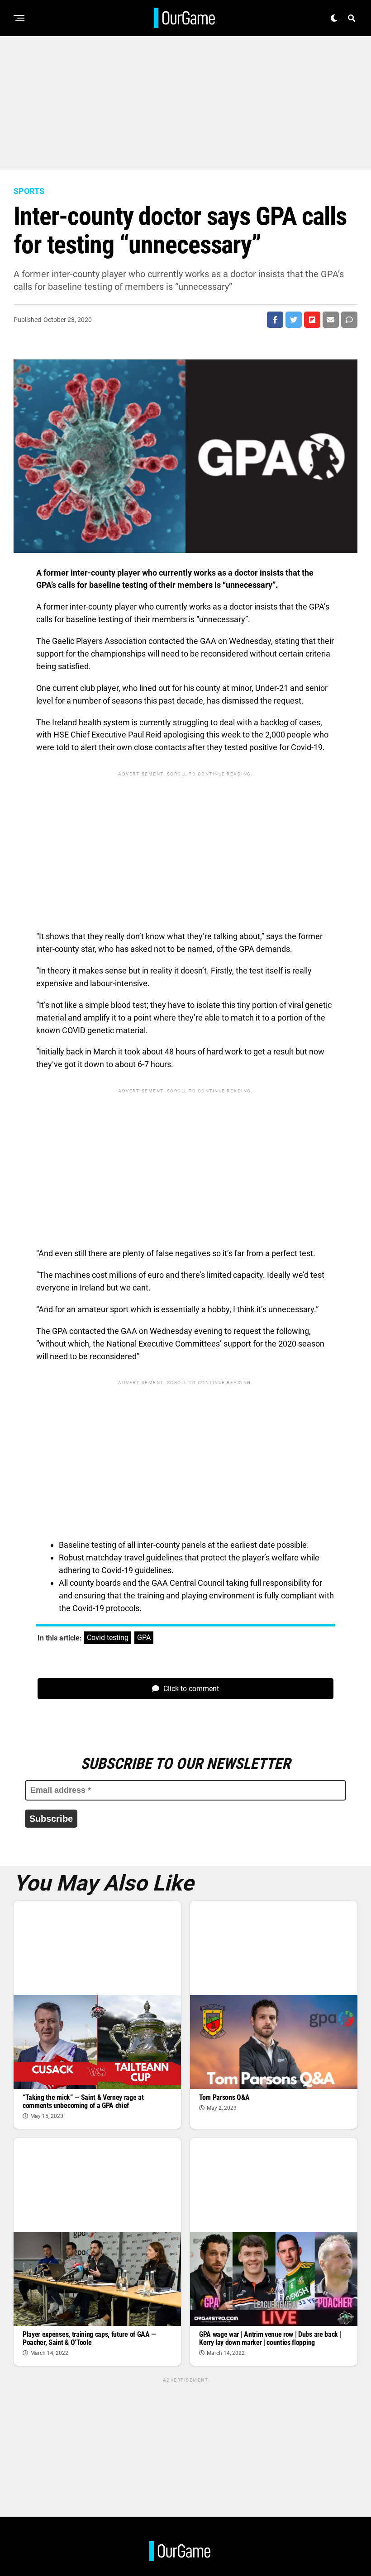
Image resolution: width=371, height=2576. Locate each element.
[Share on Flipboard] (312, 320)
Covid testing (108, 1638)
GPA (144, 1638)
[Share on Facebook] (275, 320)
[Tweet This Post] (294, 320)
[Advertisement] (185, 99)
